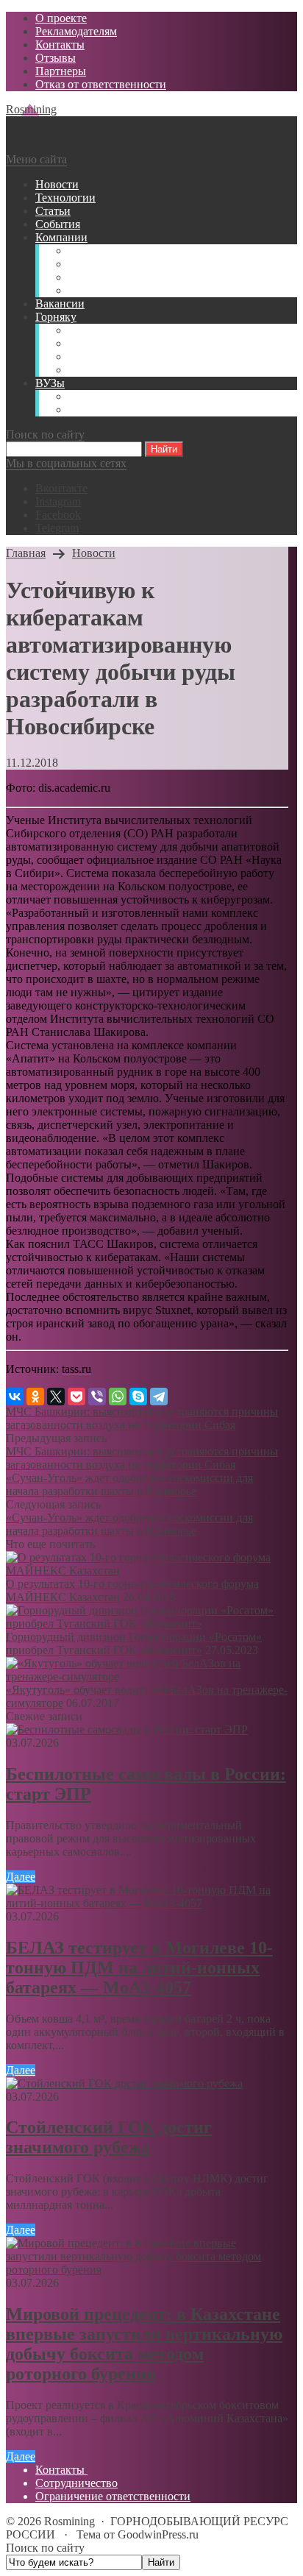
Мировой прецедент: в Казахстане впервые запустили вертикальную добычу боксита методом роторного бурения (144, 2344)
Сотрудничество (76, 2483)
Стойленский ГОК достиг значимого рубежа (109, 2137)
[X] (56, 1397)
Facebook (58, 515)
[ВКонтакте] (15, 1397)
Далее (21, 1877)
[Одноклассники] (35, 1397)
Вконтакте (61, 488)
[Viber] (97, 1397)
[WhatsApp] (118, 1397)
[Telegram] (159, 1397)
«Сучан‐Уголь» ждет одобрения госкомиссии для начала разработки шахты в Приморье (129, 1484)
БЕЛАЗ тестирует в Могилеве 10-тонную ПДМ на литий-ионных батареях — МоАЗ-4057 (139, 1968)
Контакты (61, 2470)
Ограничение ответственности (113, 2496)
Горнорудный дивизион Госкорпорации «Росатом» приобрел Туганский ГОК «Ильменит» (134, 1643)
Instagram (58, 501)
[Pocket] (76, 1397)
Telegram (57, 528)
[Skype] (138, 1397)
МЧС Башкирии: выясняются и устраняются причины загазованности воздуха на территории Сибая (142, 1418)
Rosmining (31, 109)
